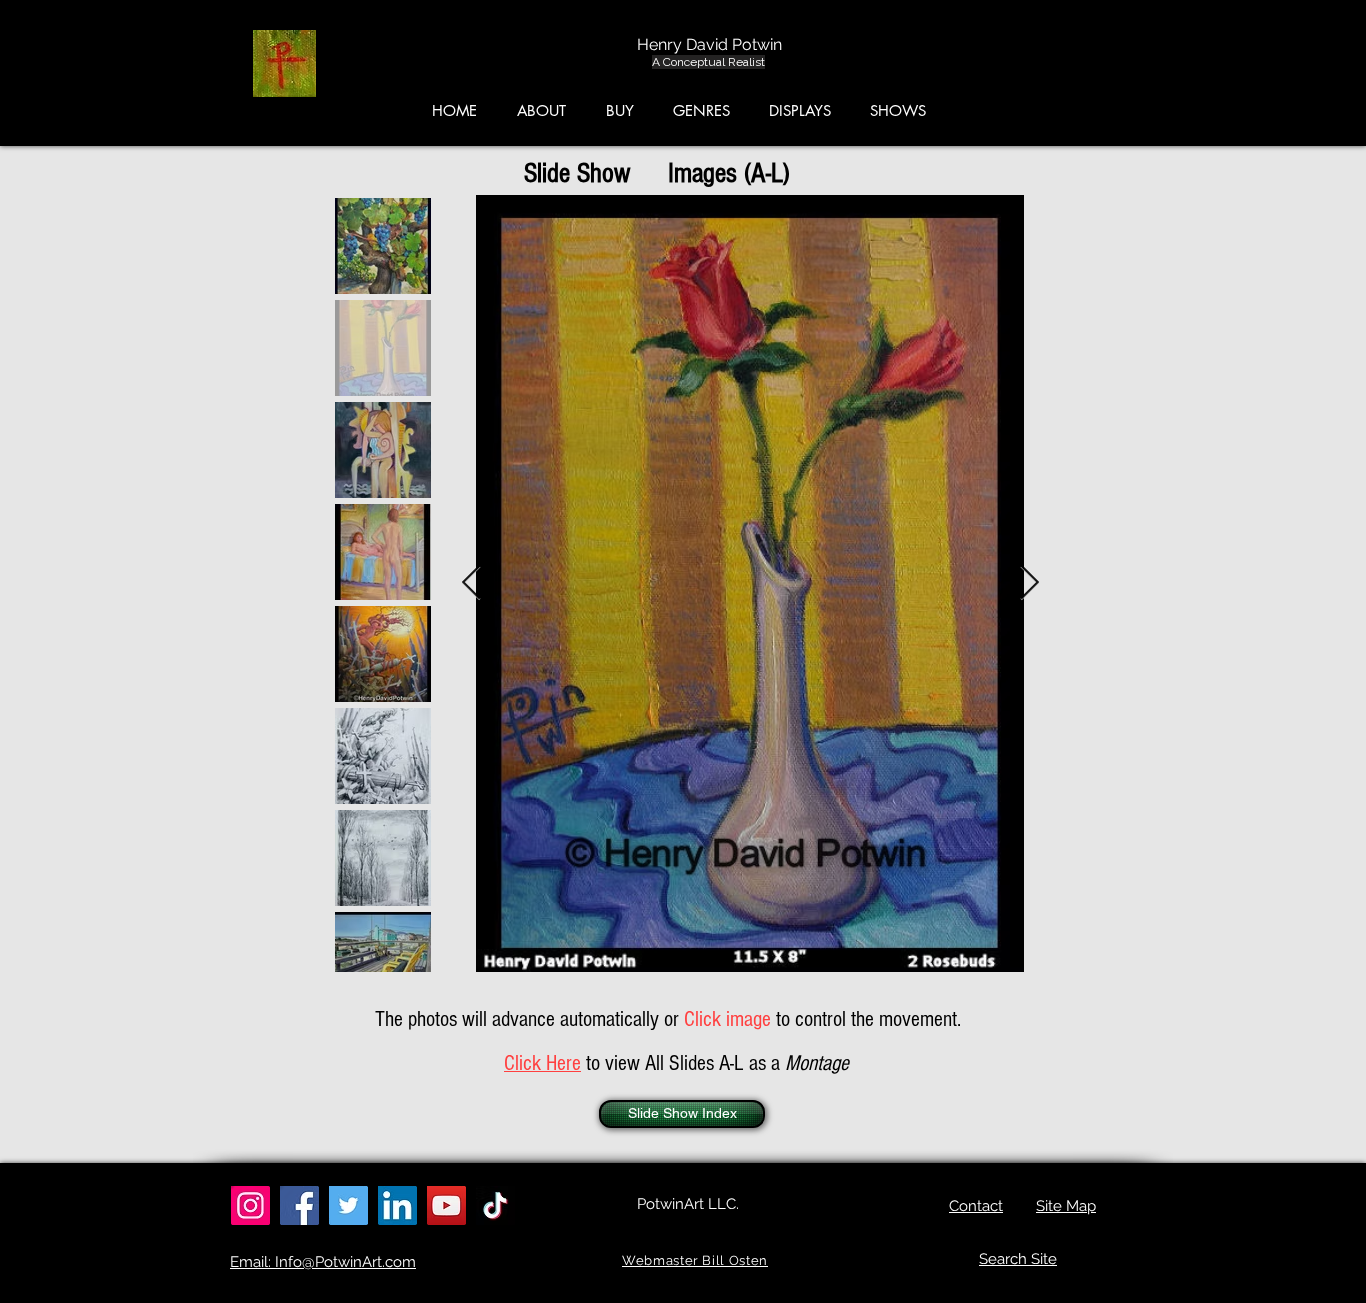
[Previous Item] (471, 583)
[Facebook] (299, 1205)
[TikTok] (495, 1205)
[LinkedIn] (397, 1205)
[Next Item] (1029, 583)
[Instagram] (250, 1205)
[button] (1271, 69)
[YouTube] (446, 1205)
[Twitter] (348, 1205)
